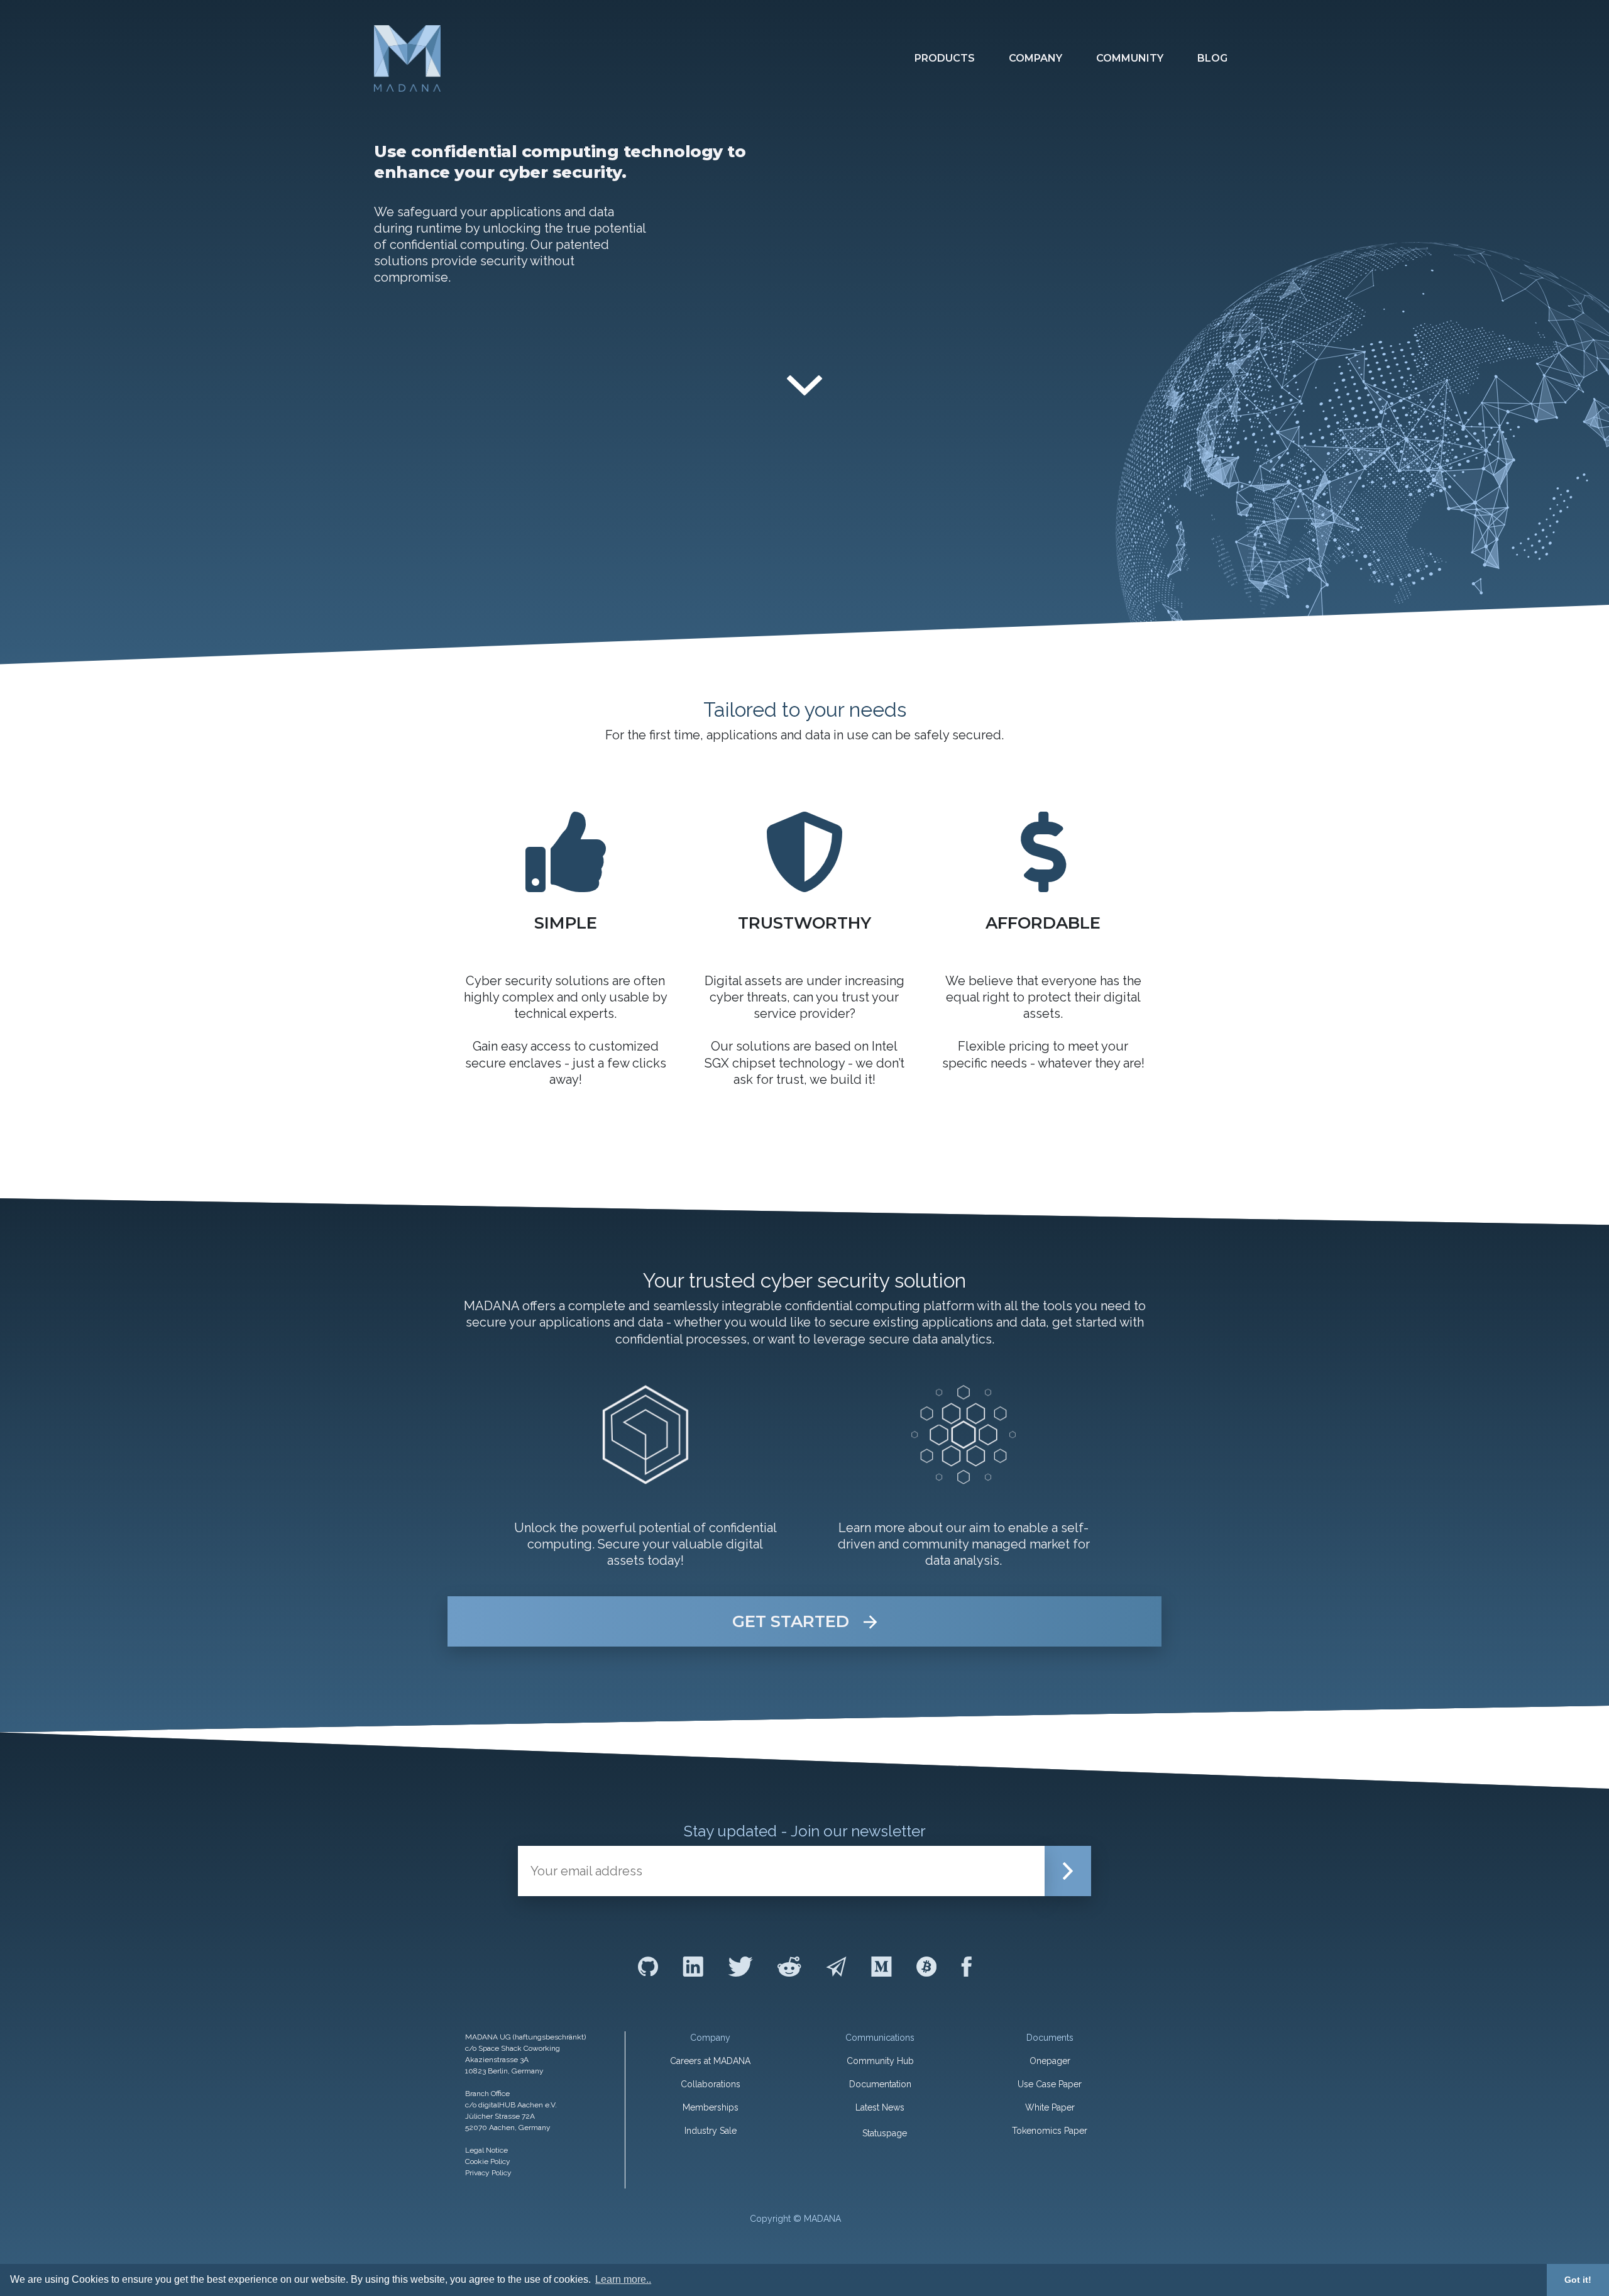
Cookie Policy (488, 2161)
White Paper (1050, 2107)
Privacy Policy (488, 2173)
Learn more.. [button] (623, 2279)
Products (945, 58)
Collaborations (711, 2084)
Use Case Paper (1050, 2084)
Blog (1212, 58)
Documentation (880, 2084)
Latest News (880, 2107)
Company (1035, 58)
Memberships (711, 2107)
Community (1130, 58)
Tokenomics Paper (1050, 2131)
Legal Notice (486, 2150)
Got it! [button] (1578, 2280)
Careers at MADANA (710, 2061)
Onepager (1050, 2061)
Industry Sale (711, 2131)
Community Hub (880, 2061)
